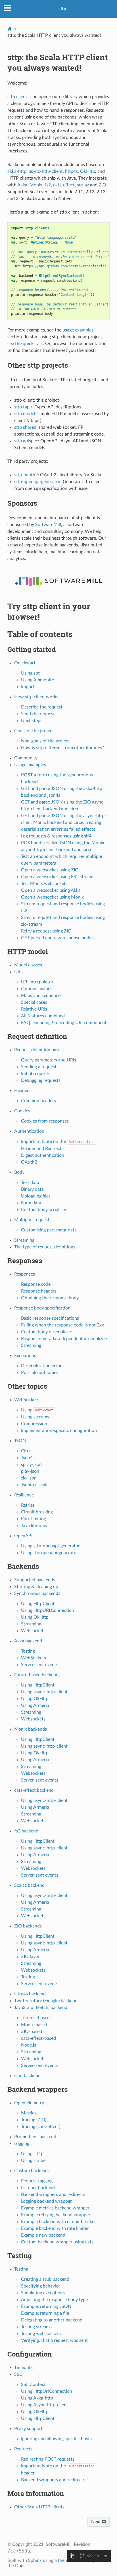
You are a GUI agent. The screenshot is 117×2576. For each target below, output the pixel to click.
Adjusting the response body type (54, 2300)
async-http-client (46, 171)
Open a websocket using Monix (52, 897)
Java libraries (34, 1526)
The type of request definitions (45, 1247)
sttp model (25, 414)
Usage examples (30, 765)
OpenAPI (23, 1536)
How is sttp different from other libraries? (62, 748)
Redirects (23, 2449)
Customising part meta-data (49, 1230)
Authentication (29, 1131)
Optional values (37, 989)
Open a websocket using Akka (51, 890)
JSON (20, 1441)
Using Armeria (35, 1705)
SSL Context (33, 2385)
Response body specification (42, 1308)
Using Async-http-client (45, 2405)
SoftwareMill (48, 525)
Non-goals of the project (45, 741)
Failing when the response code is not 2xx (62, 1325)
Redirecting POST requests (48, 2459)
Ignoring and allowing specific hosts (56, 2439)
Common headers (38, 1101)
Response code (36, 1284)
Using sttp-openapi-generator (50, 1546)
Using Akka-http (37, 2398)
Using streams (35, 1417)
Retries (28, 1505)
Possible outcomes (40, 1373)
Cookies (22, 1111)
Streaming (24, 1240)
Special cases (34, 1002)
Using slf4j (32, 2154)
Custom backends (32, 2171)
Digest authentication (43, 1155)
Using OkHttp (35, 1617)
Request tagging (37, 2181)
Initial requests (36, 1074)
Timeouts (23, 2368)
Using (37, 1410)
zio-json (29, 1478)
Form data (31, 1203)
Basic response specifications (50, 1318)
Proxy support (28, 2429)
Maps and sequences (42, 996)
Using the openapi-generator (50, 1553)
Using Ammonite (37, 680)
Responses (25, 1274)
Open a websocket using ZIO (50, 870)
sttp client (17, 97)
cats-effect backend (34, 1790)
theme (64, 2560)
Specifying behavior (41, 2286)
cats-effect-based (38, 2038)
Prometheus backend (35, 2137)
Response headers (39, 1291)
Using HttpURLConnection (48, 1610)
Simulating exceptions (43, 2293)
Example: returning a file (45, 2313)
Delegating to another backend (52, 2320)
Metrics (29, 2113)
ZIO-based (32, 2032)
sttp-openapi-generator (37, 482)
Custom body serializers (45, 1210)
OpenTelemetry (29, 2103)
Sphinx (35, 2560)
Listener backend (38, 2188)
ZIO (102, 185)
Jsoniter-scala (35, 1485)
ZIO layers (31, 1957)
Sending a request (39, 1067)
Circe (26, 1451)
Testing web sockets (41, 2334)
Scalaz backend (29, 1885)
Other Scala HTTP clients (39, 2507)
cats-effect (64, 185)
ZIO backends (28, 1926)
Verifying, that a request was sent (54, 2340)
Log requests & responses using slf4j (57, 836)
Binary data (32, 1189)
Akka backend (28, 1641)
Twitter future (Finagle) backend (46, 2001)
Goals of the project (34, 731)
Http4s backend (30, 1994)
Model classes (28, 965)
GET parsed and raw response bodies (58, 938)
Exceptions (25, 1356)
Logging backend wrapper (46, 2201)
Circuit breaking (37, 1512)
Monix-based (34, 2025)
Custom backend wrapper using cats (57, 2242)
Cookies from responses (45, 1121)
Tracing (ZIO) (34, 2120)
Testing (28, 1651)
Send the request (38, 714)
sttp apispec (26, 441)
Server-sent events (40, 1665)
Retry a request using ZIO (46, 931)
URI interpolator (37, 982)
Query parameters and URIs (49, 1060)
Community (26, 758)
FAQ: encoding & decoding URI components (65, 1023)
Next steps (32, 721)
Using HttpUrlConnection (47, 2391)
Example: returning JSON (46, 2306)
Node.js (29, 2045)
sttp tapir (23, 407)
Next (97, 2522)
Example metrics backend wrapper (55, 2208)
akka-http (17, 171)
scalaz (83, 185)
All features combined (43, 1016)
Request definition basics (39, 1050)
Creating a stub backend (45, 2279)
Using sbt (30, 673)
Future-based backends (37, 1675)
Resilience (24, 1495)
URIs (19, 972)
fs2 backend (26, 1831)
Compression (34, 1424)
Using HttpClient (38, 1604)
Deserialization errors (42, 1366)
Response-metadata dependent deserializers (65, 1339)
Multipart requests (33, 1220)
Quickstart (25, 663)
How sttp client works (36, 697)
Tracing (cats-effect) (41, 2127)
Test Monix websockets (44, 884)
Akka (22, 185)
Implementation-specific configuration (59, 1431)
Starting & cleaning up (36, 1587)
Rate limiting (34, 1519)
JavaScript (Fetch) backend (41, 2008)
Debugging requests (41, 1080)
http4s (71, 171)
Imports (29, 687)
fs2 (48, 185)
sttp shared (25, 427)
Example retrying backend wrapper (56, 2215)
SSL (18, 2374)
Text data (30, 1183)
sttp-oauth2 (26, 475)
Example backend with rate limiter (55, 2228)
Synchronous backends (37, 1593)
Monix (36, 185)
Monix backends (31, 1729)
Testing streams (36, 2327)
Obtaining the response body (50, 1298)
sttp (62, 9)
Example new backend (43, 2235)
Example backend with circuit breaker (58, 2222)
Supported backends (35, 1580)
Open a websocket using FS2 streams (58, 877)
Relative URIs (34, 1009)
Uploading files (36, 1196)
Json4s (28, 1458)
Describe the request (42, 707)
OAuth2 (29, 1162)
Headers (22, 1091)
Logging (22, 2144)
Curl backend (27, 2076)
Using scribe (33, 2161)
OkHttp (88, 171)
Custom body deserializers (47, 1332)
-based (36, 2018)
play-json (30, 1471)
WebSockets (27, 1400)
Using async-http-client (44, 1692)
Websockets (33, 1631)
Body (19, 1172)
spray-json (31, 1464)
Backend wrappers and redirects (53, 2194)
